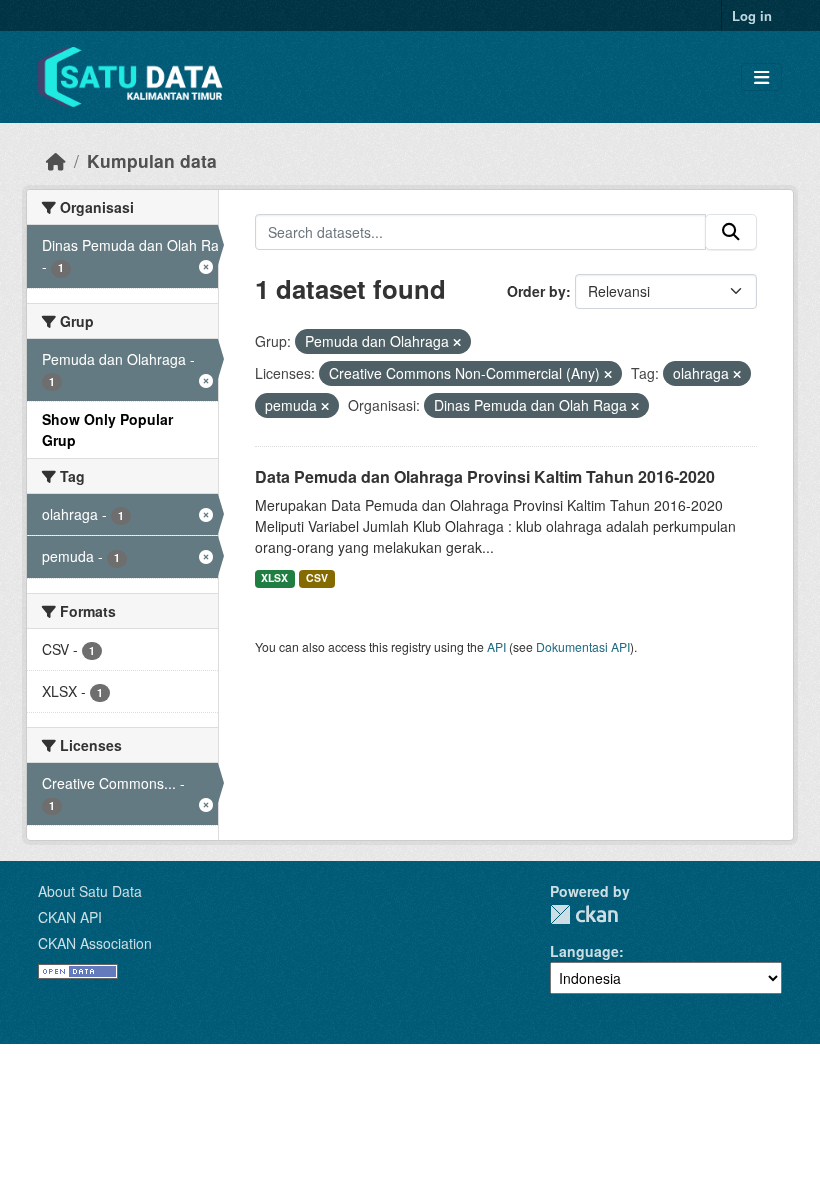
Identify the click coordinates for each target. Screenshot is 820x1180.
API (496, 646)
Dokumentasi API (583, 646)
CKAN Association (95, 943)
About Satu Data (90, 891)
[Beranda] (56, 160)
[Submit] (731, 232)
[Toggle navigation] (761, 77)
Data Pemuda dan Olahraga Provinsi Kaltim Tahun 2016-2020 (485, 476)
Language (584, 951)
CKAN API (70, 917)
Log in (752, 15)
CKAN (584, 914)
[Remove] (457, 342)
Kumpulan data (152, 160)
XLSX (274, 577)
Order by (536, 291)
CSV (317, 577)
